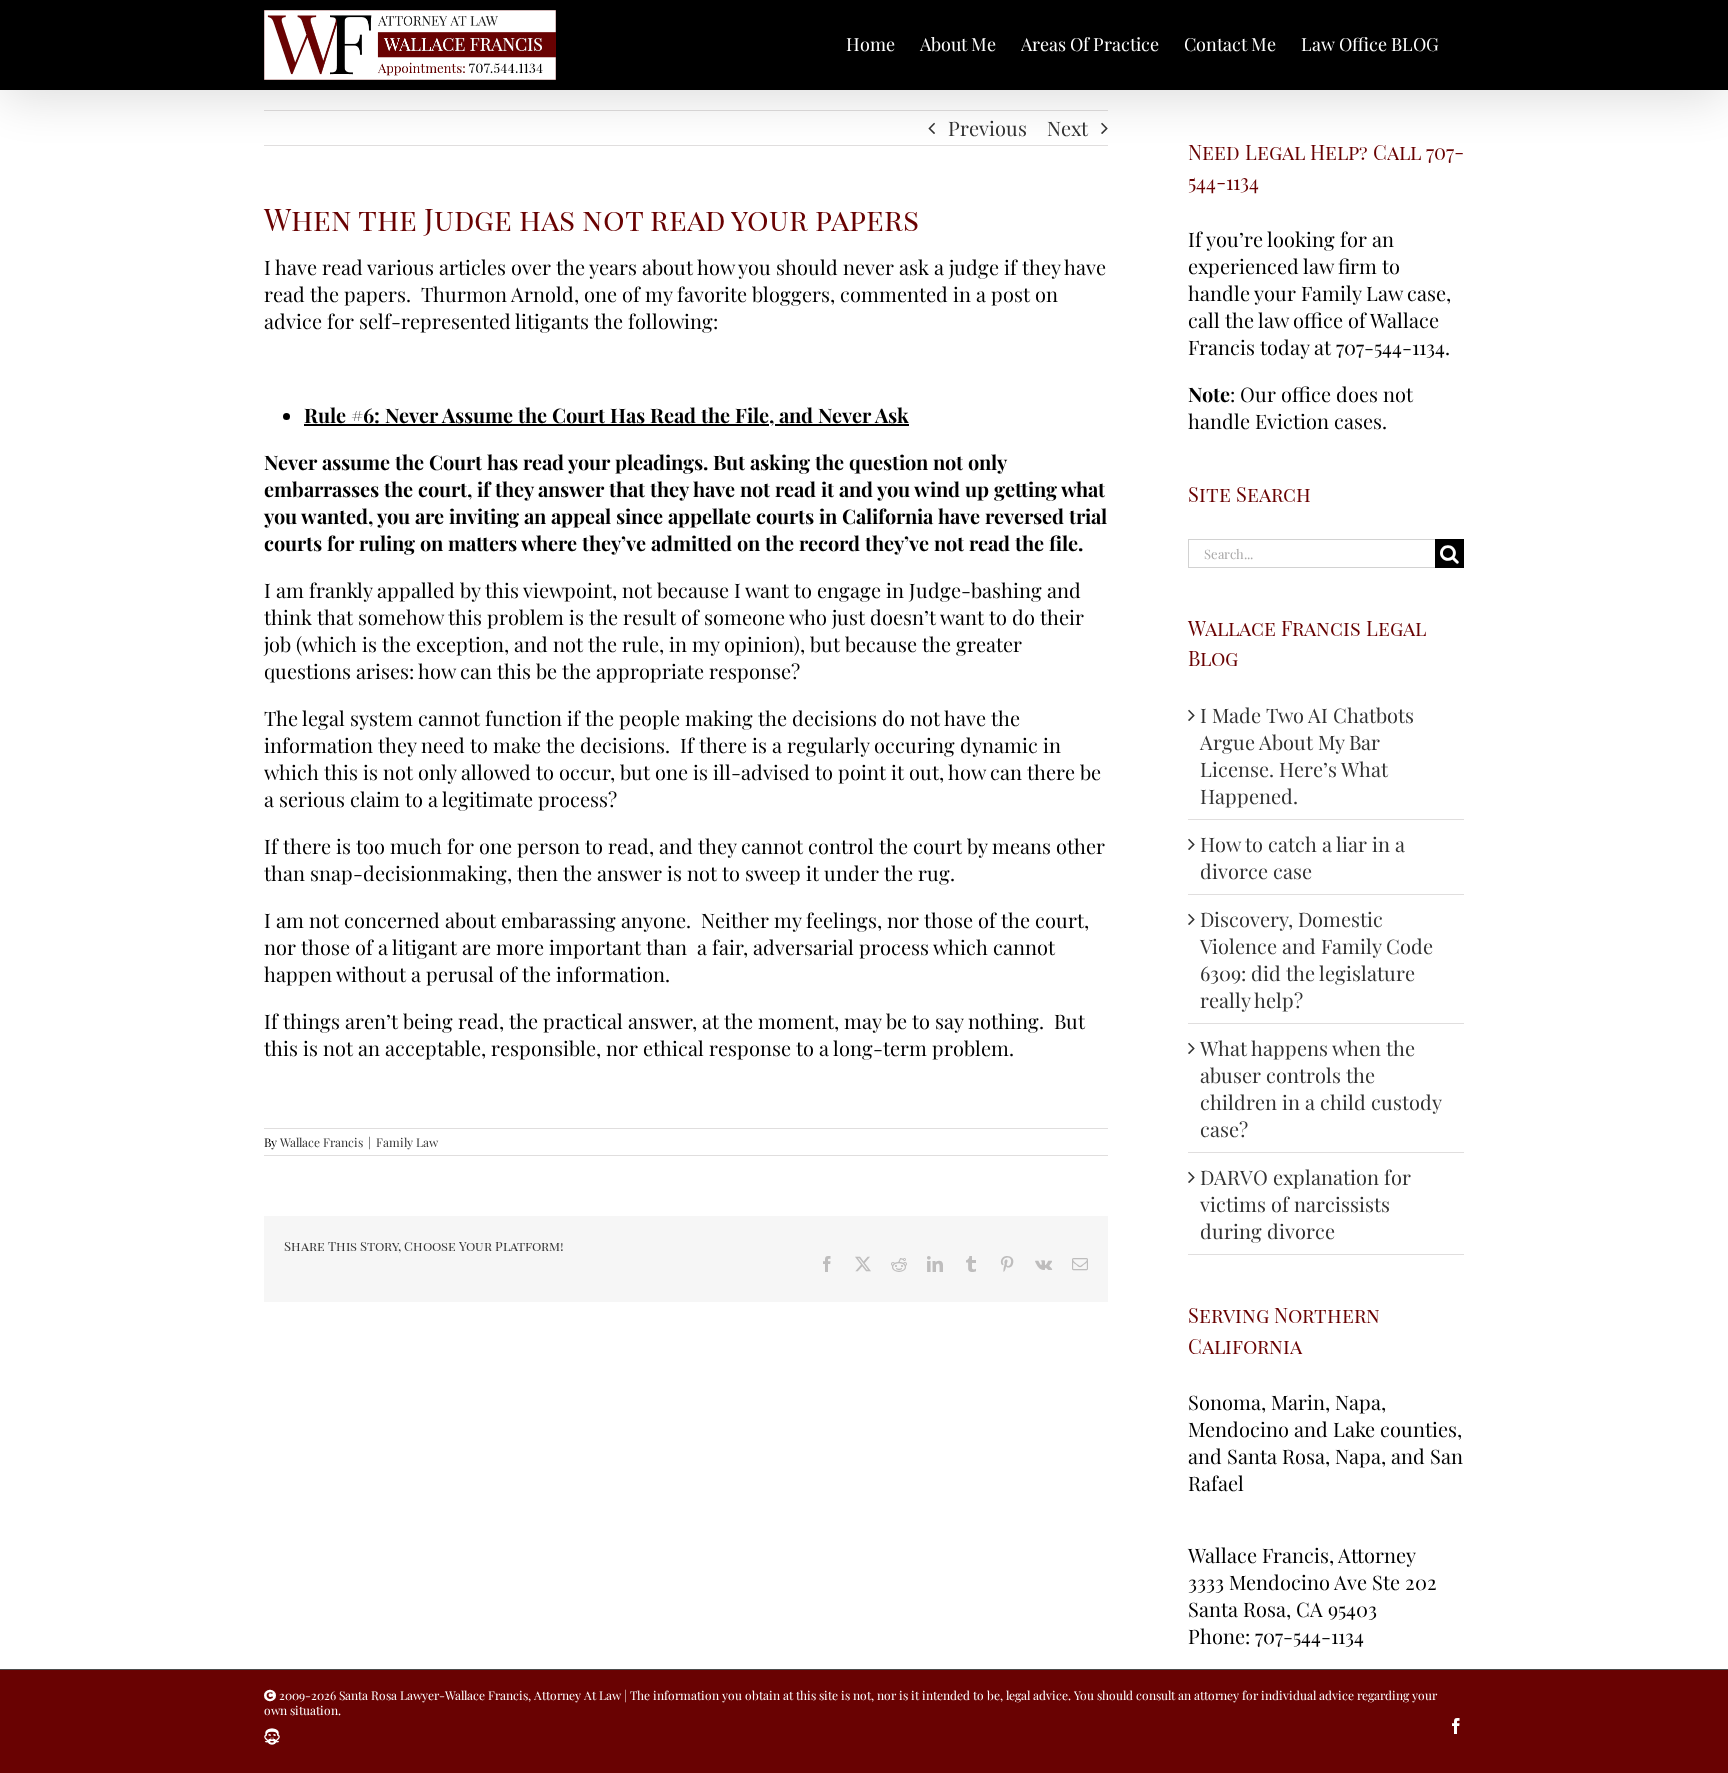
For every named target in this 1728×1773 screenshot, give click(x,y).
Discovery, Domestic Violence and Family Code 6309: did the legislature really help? (1316, 959)
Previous (987, 127)
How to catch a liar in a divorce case (1302, 857)
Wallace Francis (321, 1142)
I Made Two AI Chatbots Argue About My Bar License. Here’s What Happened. (1307, 755)
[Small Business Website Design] (272, 1737)
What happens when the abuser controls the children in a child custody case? (1320, 1088)
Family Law (407, 1142)
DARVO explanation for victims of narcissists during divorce (1305, 1203)
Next (1067, 127)
